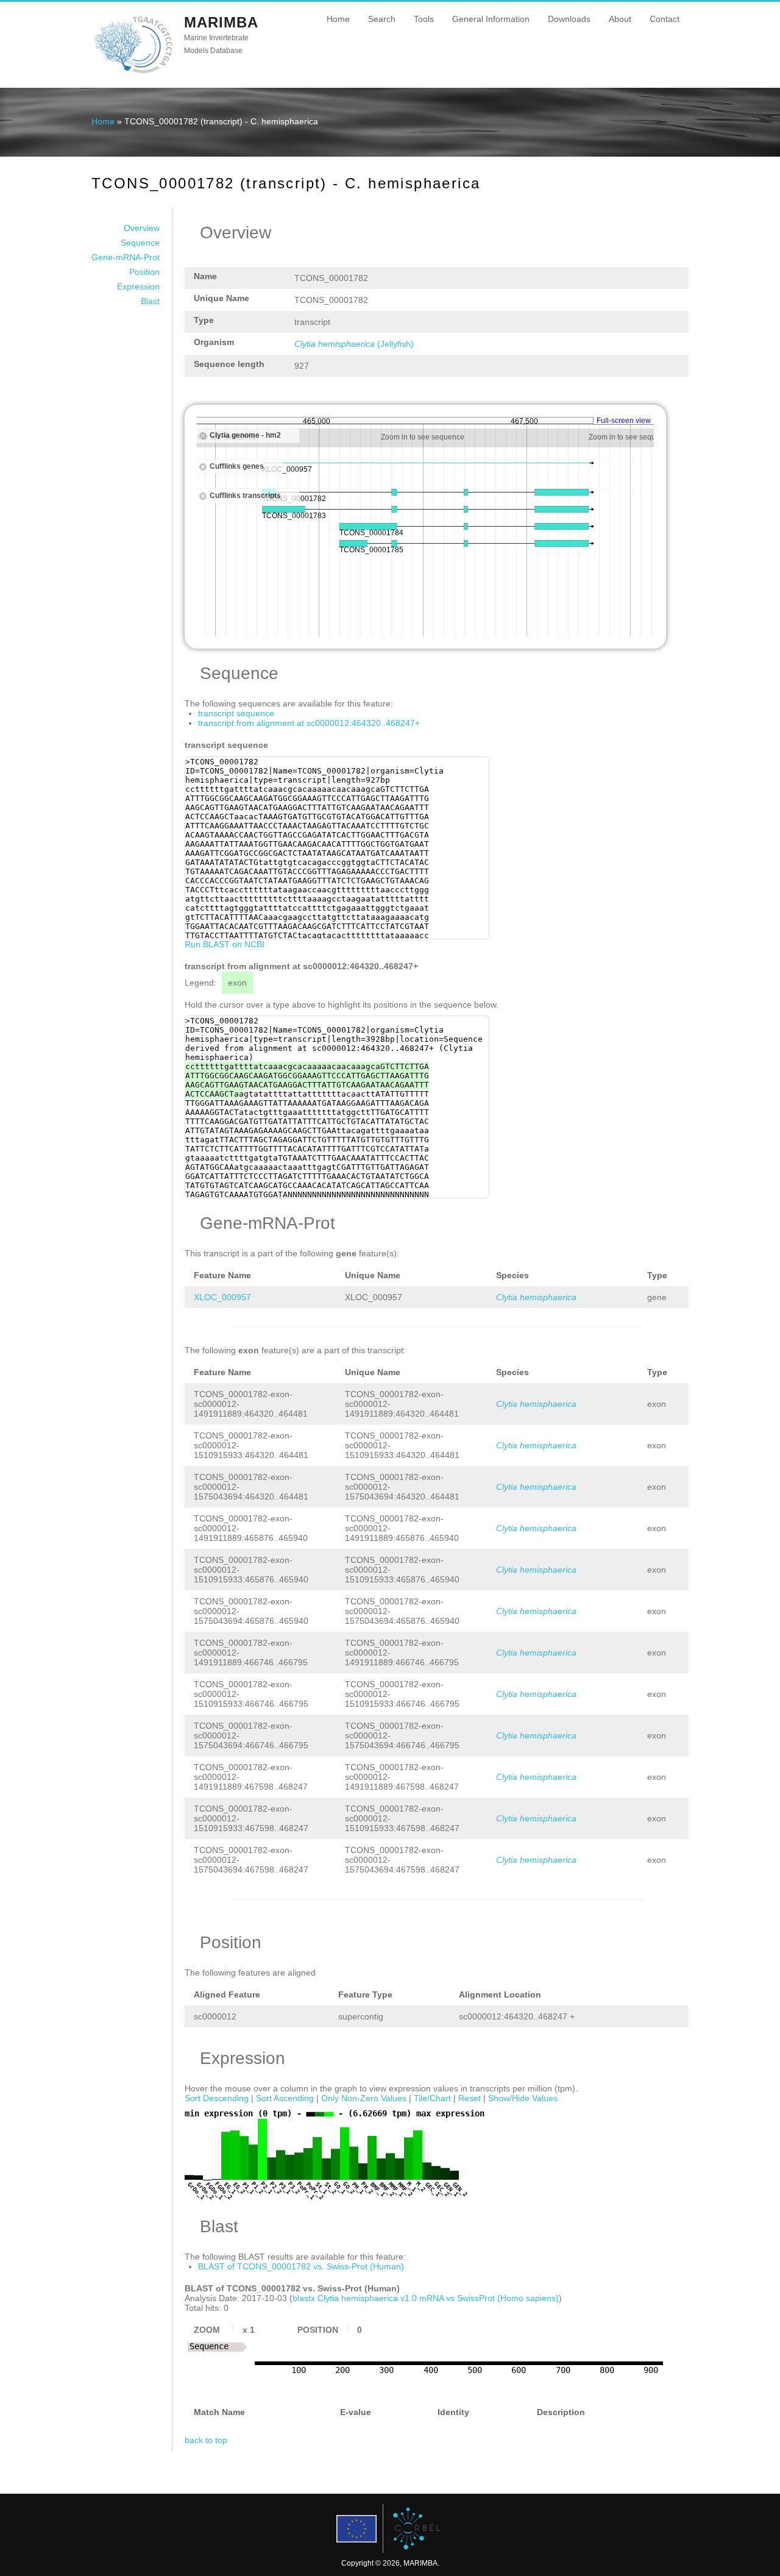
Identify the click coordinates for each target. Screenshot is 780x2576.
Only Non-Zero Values (364, 2098)
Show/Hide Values (523, 2098)
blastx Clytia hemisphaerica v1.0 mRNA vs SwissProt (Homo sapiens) (426, 2298)
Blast (150, 301)
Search (382, 19)
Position (144, 272)
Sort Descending (217, 2098)
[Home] (133, 73)
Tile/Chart (432, 2098)
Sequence (140, 243)
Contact (665, 19)
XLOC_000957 (222, 1297)
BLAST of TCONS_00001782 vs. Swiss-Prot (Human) (301, 2266)
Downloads (569, 19)
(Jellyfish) (354, 344)
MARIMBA (221, 22)
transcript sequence (236, 713)
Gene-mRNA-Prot (126, 257)
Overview (142, 228)
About (620, 19)
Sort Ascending (285, 2098)
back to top (206, 2440)
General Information (491, 19)
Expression (138, 286)
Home (338, 19)
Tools (424, 19)
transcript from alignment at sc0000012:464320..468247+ (309, 723)
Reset (470, 2098)
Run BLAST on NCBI (225, 944)
